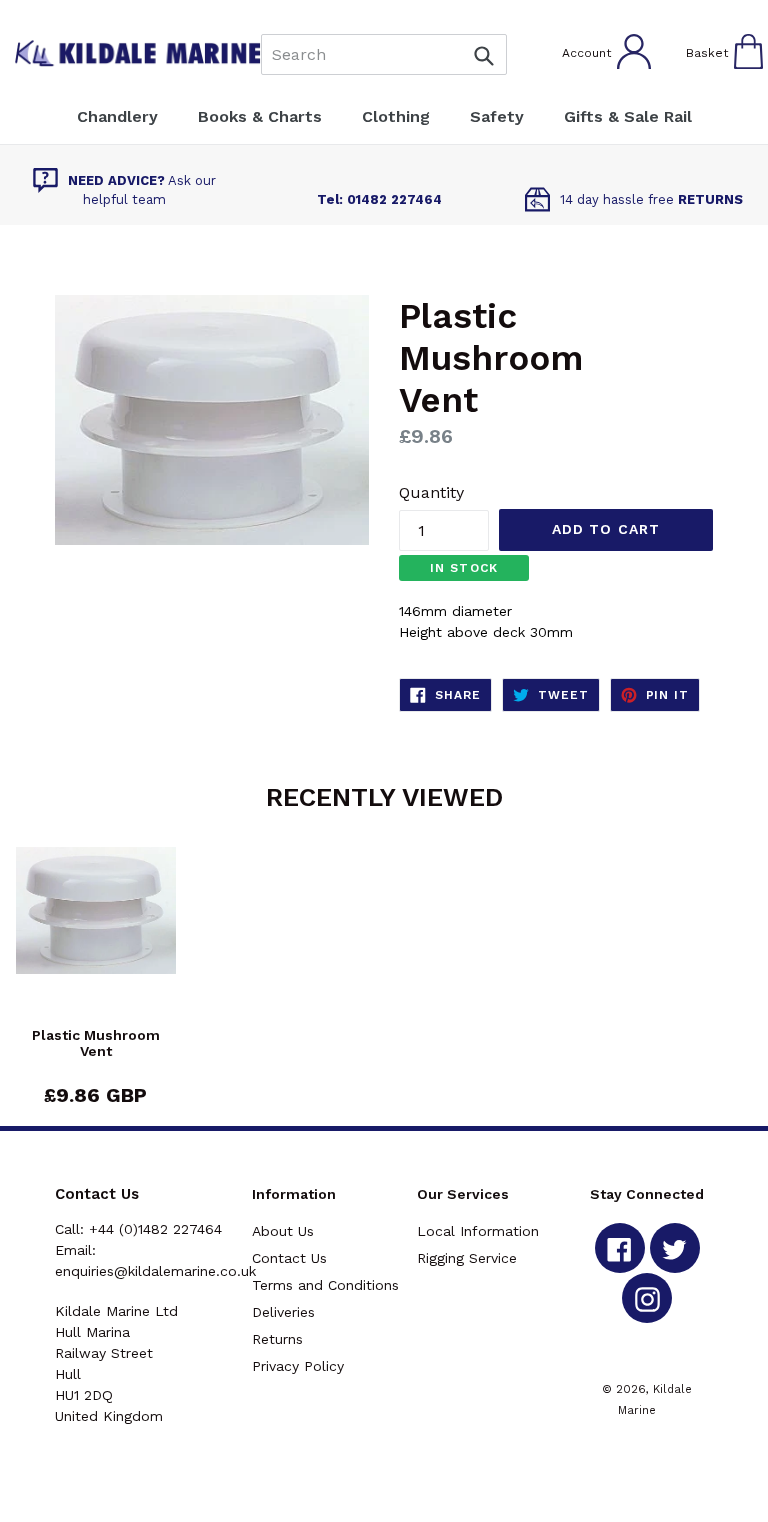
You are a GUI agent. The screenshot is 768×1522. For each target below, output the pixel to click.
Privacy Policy (298, 1366)
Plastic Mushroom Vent (96, 1043)
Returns (277, 1339)
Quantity (431, 492)
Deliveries (283, 1312)
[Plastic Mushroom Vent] (96, 937)
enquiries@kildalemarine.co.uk (155, 1271)
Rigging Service (467, 1258)
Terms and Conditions (325, 1285)
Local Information (478, 1231)
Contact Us (289, 1258)
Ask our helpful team (142, 190)
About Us (283, 1231)
